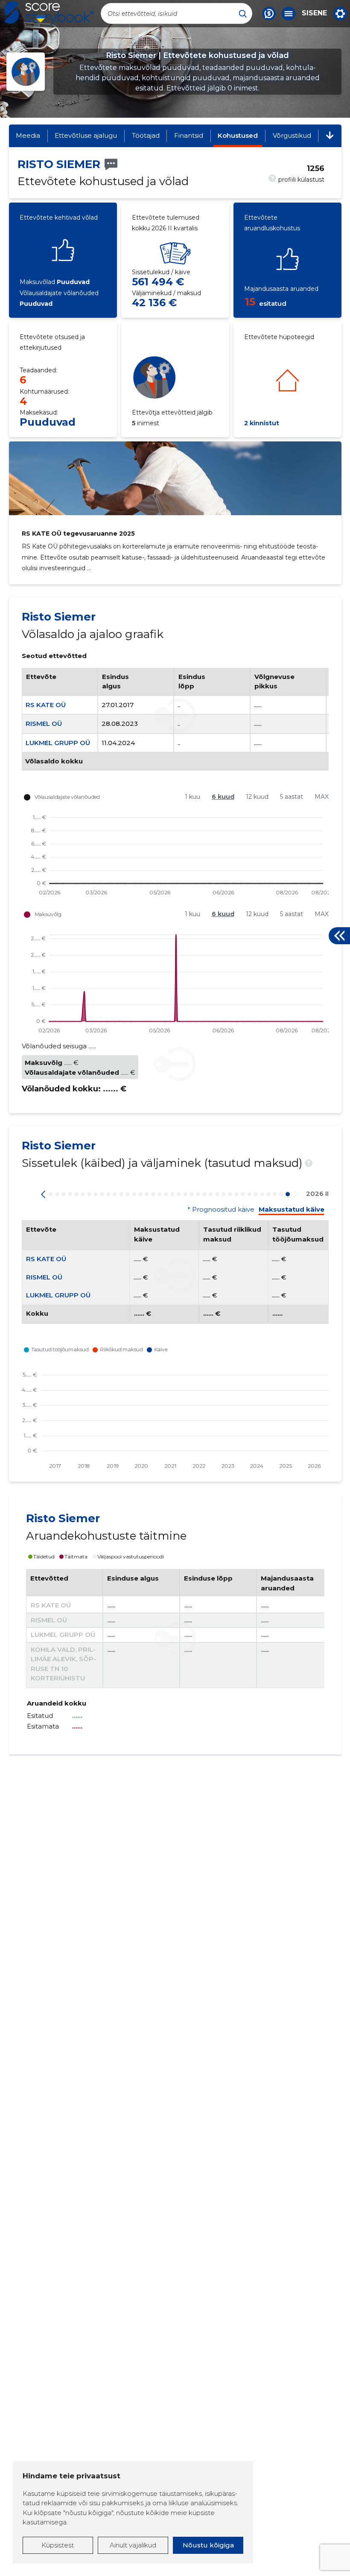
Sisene (314, 13)
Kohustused (238, 135)
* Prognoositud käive (221, 1210)
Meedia (28, 135)
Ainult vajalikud (133, 2545)
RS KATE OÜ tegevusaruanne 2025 (78, 534)
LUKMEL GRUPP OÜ (58, 743)
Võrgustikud (292, 135)
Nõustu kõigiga (208, 2545)
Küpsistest (58, 2545)
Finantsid (189, 135)
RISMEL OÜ (44, 724)
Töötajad (146, 135)
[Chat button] (269, 14)
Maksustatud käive (292, 1210)
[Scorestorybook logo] (49, 13)
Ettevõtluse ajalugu (86, 135)
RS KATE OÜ (46, 705)
